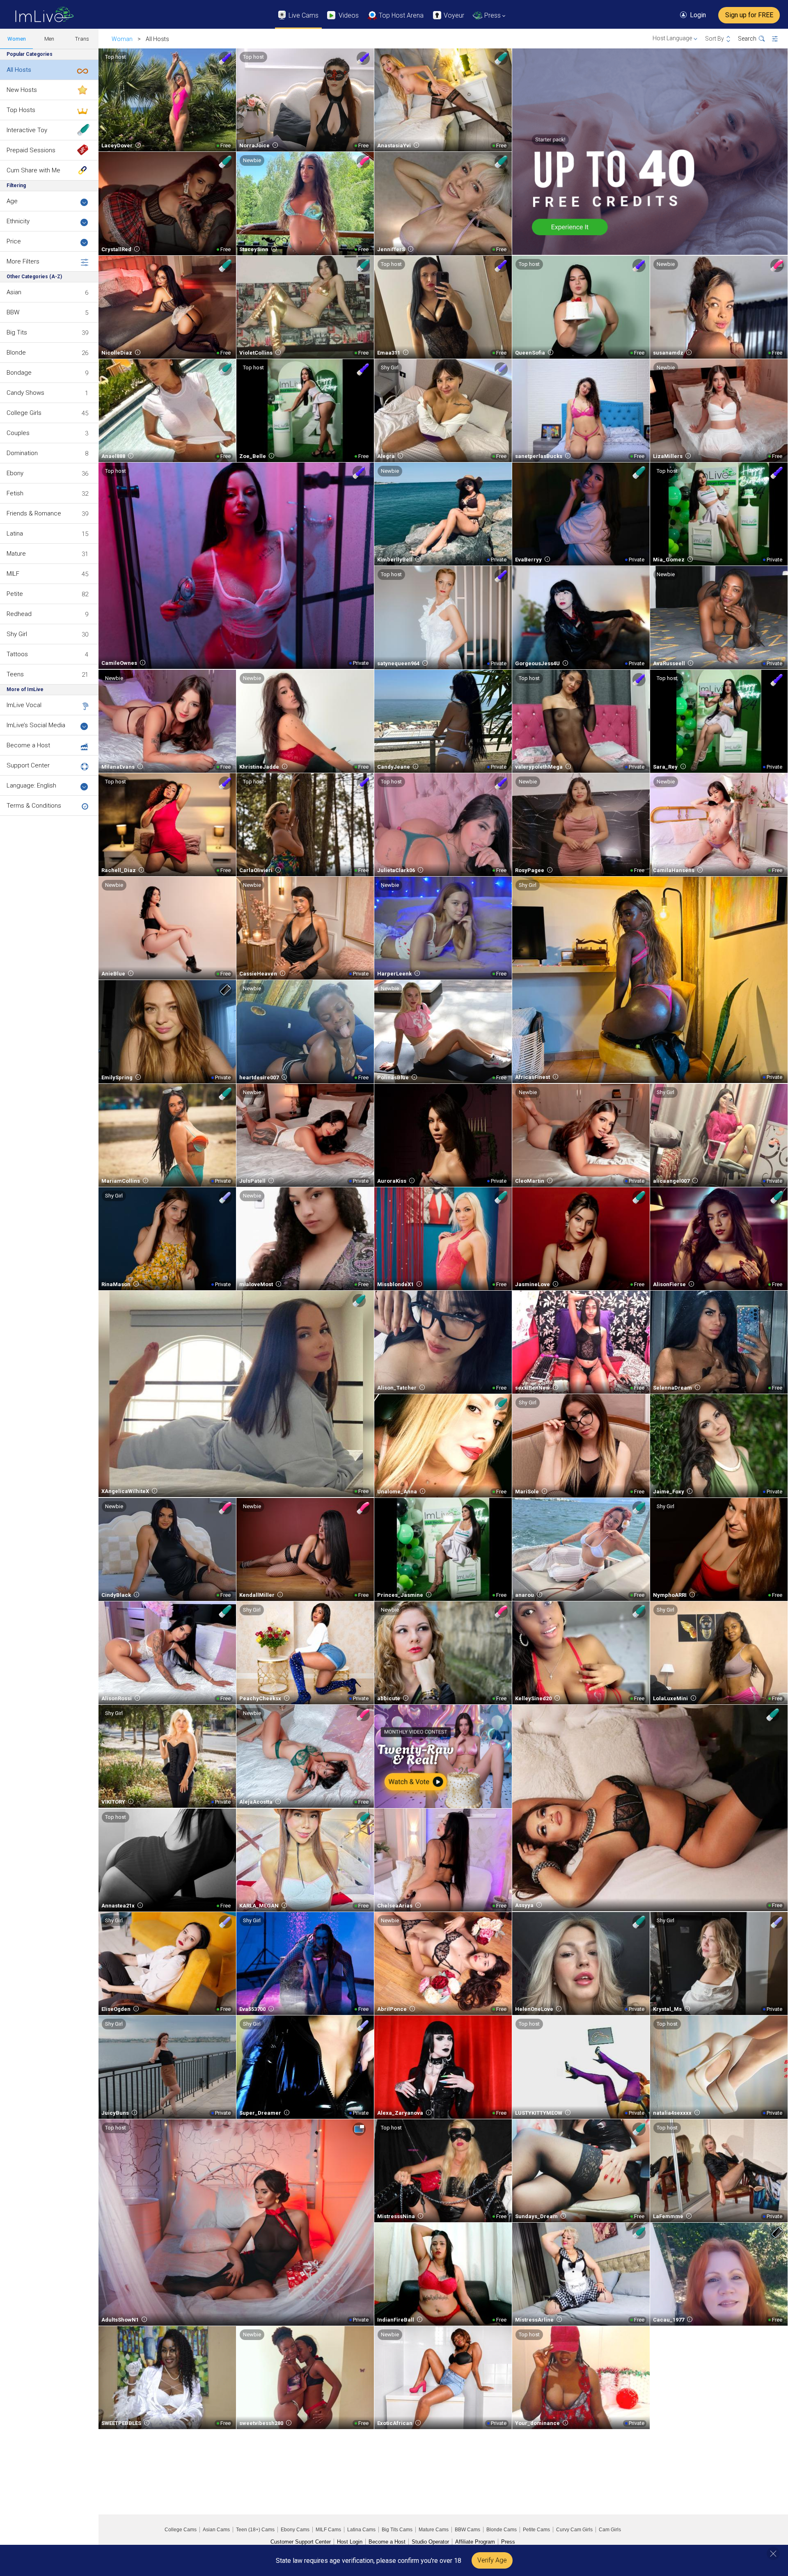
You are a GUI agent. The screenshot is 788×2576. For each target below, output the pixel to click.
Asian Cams (216, 2530)
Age (12, 201)
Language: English (31, 785)
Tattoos (17, 654)
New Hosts (22, 90)
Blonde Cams (502, 2530)
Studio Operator (430, 2542)
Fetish (15, 493)
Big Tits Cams (397, 2530)
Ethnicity (18, 221)
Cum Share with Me (33, 170)
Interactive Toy (27, 130)
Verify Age (492, 2560)
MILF (13, 574)
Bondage (19, 373)
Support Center (28, 765)
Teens (15, 674)
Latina (15, 534)
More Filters (23, 261)
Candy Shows (25, 393)
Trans (82, 39)
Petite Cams (536, 2530)
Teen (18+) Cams (255, 2530)
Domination (22, 453)
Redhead (19, 614)
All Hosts (19, 70)
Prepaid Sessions (31, 150)
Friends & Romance (34, 513)
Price (14, 241)
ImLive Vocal (24, 705)
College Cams (181, 2530)
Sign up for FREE (749, 15)
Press (508, 2542)
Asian (14, 292)
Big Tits (17, 332)
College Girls (24, 413)
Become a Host (28, 745)
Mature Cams (434, 2530)
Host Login (350, 2542)
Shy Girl (17, 634)
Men (49, 39)
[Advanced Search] (780, 39)
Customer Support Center (301, 2542)
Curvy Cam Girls (574, 2530)
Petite (15, 594)
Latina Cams (361, 2530)
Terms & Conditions (34, 806)
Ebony (15, 473)
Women (17, 39)
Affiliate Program (475, 2542)
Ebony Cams (295, 2530)
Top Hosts (21, 110)
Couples (18, 433)
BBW (13, 312)
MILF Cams (328, 2530)
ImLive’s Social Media (36, 725)
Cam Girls (610, 2530)
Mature (16, 554)
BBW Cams (467, 2530)
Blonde (16, 353)
